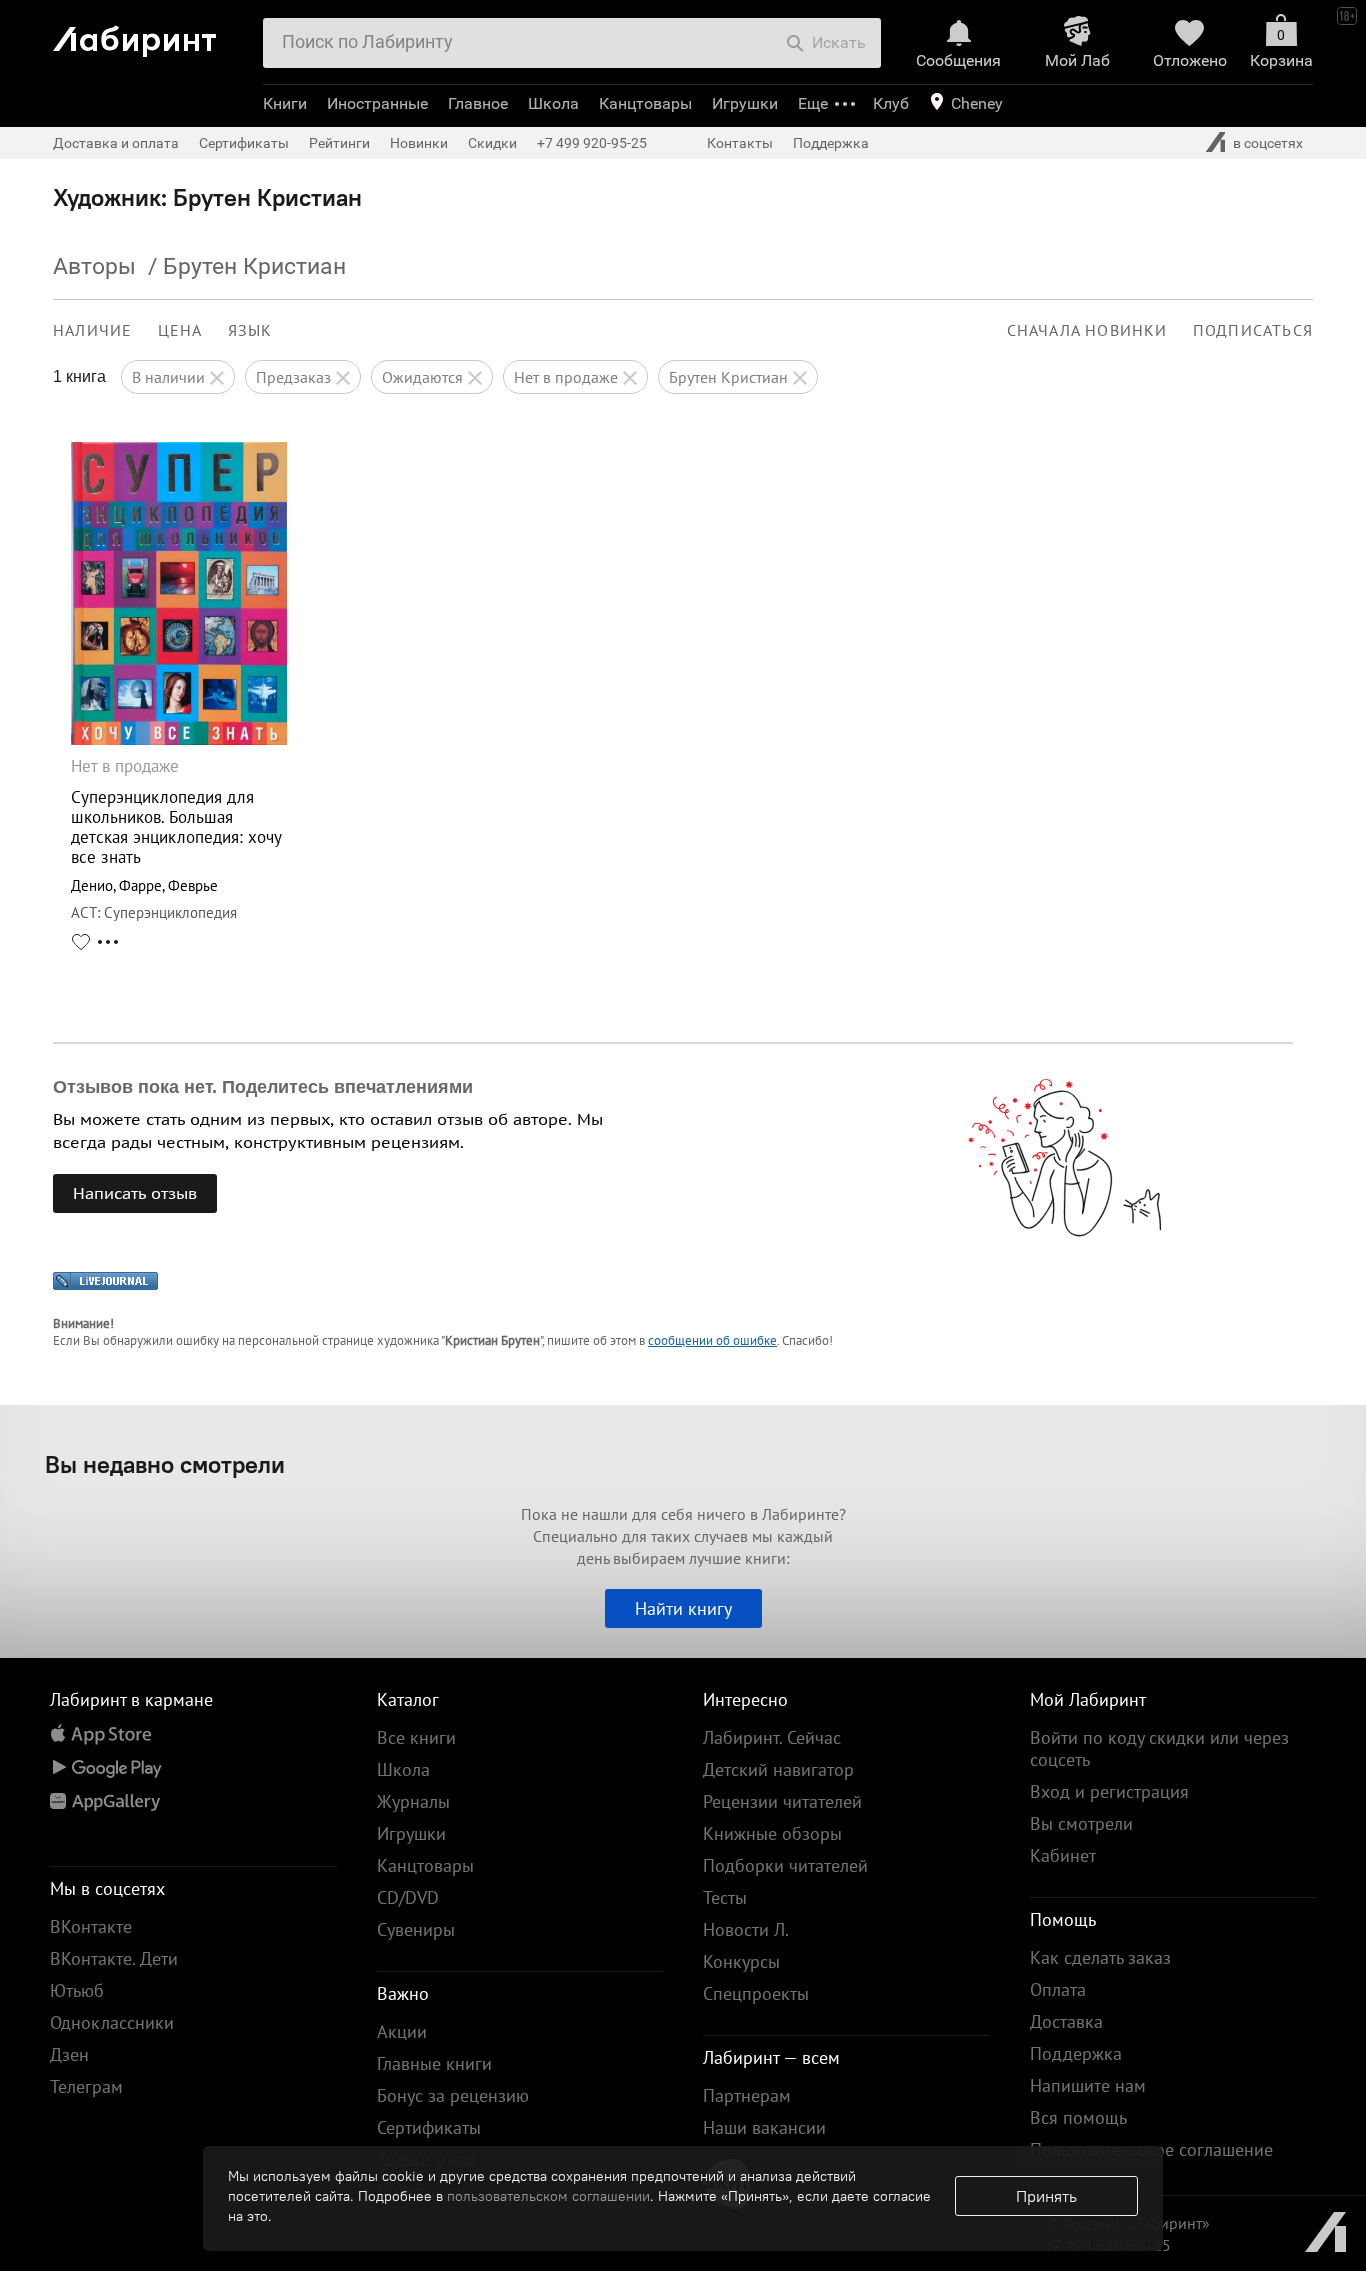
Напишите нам (1088, 2085)
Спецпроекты (756, 1993)
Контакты (740, 143)
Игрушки (745, 103)
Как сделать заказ (1100, 1957)
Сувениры (416, 1929)
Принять (1046, 2196)
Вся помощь (1078, 2117)
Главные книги (434, 2063)
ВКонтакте (91, 1926)
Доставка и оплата (116, 143)
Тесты (725, 1897)
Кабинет (1063, 1855)
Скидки (492, 143)
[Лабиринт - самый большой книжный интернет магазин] (150, 33)
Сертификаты (244, 143)
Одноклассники (112, 2022)
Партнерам (747, 2095)
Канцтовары (645, 103)
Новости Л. (746, 1929)
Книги (285, 103)
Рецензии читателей (782, 1801)
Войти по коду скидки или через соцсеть (1159, 1748)
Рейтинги (339, 143)
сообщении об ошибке (712, 1340)
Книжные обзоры (772, 1833)
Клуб (891, 103)
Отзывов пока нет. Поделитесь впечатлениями (263, 1087)
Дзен (69, 2054)
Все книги (416, 1737)
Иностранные (377, 103)
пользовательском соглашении (548, 2196)
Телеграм (86, 2086)
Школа (553, 103)
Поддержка (831, 143)
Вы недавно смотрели (165, 1464)
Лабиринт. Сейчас (772, 1737)
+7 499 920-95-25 (592, 143)
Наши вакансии (764, 2127)
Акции (402, 2031)
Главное (478, 103)
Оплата (1058, 1989)
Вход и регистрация (1109, 1791)
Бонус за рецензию (453, 2095)
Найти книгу (683, 1608)
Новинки (419, 143)
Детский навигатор (778, 1769)
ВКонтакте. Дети (114, 1958)
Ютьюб (77, 1990)
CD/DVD (408, 1897)
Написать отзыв (135, 1193)
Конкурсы (741, 1961)
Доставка (1066, 2021)
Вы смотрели (1081, 1823)
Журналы (413, 1801)
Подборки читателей (785, 1865)
